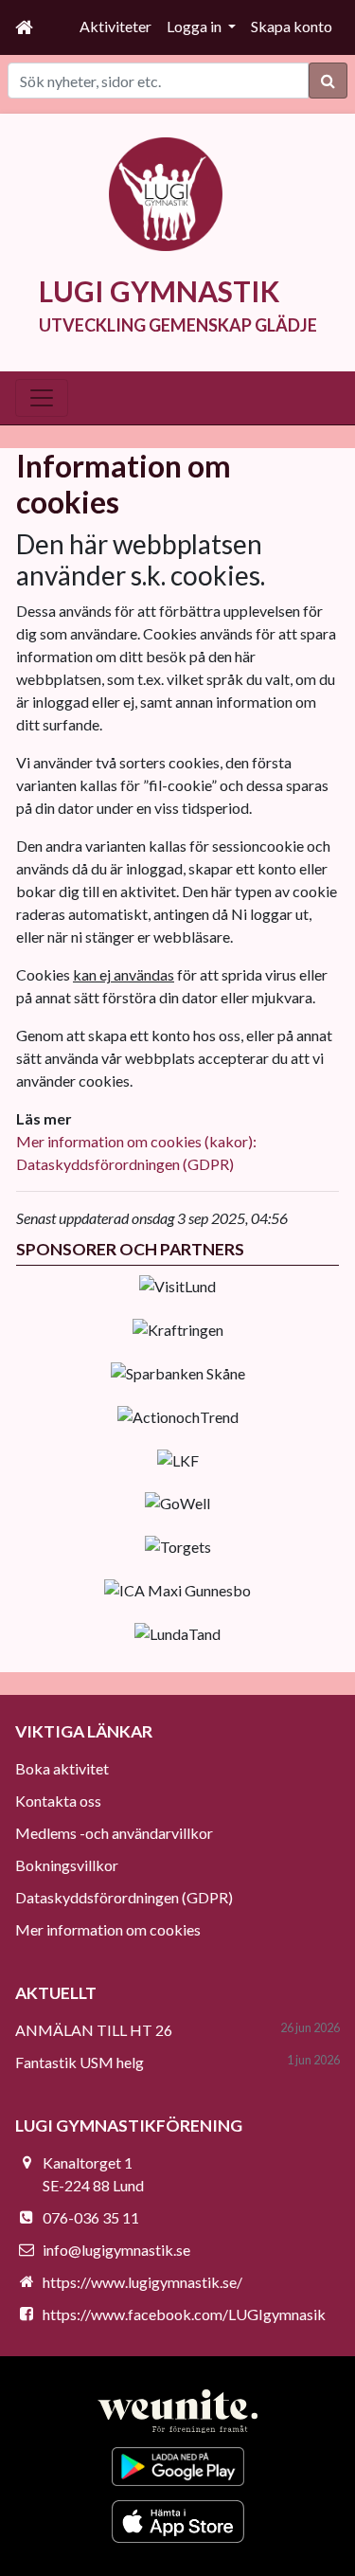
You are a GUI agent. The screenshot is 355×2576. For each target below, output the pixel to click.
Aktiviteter (115, 26)
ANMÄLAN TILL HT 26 (94, 2030)
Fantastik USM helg (80, 2062)
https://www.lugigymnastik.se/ (142, 2282)
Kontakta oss (58, 1801)
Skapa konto (292, 26)
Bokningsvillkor (67, 1865)
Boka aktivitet (62, 1768)
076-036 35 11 (91, 2217)
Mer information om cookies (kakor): (136, 1141)
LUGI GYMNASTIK (159, 291)
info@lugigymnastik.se (116, 2250)
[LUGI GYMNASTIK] (166, 192)
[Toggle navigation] (42, 398)
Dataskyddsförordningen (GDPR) (125, 1164)
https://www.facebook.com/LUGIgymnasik (184, 2314)
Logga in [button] (195, 26)
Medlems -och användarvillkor (114, 1833)
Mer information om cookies (108, 1929)
